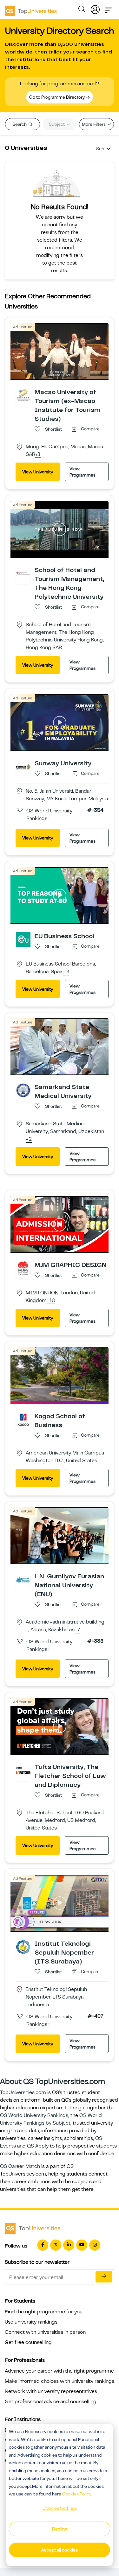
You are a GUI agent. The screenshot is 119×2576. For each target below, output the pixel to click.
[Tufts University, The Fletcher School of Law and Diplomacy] (23, 1770)
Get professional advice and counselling (51, 2402)
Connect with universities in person (45, 2332)
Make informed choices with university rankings (60, 2381)
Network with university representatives (51, 2391)
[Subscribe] (104, 2277)
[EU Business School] (23, 939)
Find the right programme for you (44, 2312)
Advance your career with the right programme (59, 2371)
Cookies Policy (77, 2494)
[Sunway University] (23, 766)
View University (38, 472)
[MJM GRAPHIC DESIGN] (23, 1268)
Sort (100, 149)
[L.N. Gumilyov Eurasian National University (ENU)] (23, 1579)
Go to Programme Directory (57, 97)
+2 (29, 1139)
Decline (60, 2529)
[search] (82, 10)
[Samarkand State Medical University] (23, 1090)
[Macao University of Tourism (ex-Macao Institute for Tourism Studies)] (23, 395)
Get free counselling (28, 2342)
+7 (77, 1630)
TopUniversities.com (23, 2092)
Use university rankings (31, 2322)
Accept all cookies (60, 2550)
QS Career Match (20, 2166)
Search (20, 124)
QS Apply (38, 2146)
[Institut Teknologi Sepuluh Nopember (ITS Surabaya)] (23, 1947)
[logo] (31, 9)
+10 (51, 1301)
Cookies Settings (60, 2508)
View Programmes (83, 472)
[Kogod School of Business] (23, 1419)
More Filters (94, 124)
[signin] (95, 8)
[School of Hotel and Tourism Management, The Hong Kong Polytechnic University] (23, 573)
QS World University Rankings (34, 2115)
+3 (66, 972)
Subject (57, 124)
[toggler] (109, 8)
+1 (38, 455)
